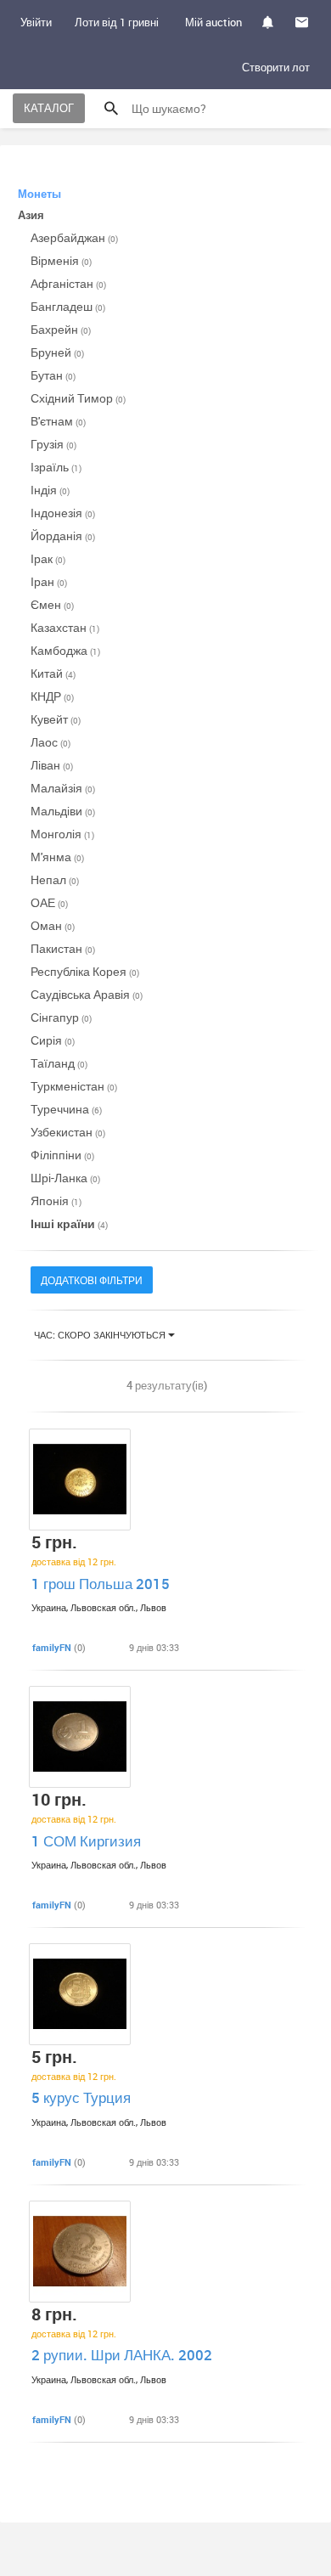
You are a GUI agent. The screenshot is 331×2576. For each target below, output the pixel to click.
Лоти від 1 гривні (117, 22)
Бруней (57, 352)
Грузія (53, 444)
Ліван (52, 765)
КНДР (52, 696)
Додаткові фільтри (92, 1280)
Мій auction (213, 22)
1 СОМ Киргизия (86, 1841)
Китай (53, 673)
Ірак (48, 558)
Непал (55, 879)
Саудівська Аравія (87, 994)
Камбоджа (65, 650)
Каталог (49, 108)
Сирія (53, 1040)
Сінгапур (61, 1017)
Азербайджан (74, 237)
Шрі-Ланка (65, 1178)
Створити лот (276, 67)
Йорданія (63, 535)
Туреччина (66, 1109)
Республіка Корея (85, 971)
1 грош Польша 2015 (101, 1584)
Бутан (53, 375)
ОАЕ (49, 902)
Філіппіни (62, 1155)
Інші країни (69, 1223)
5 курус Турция (81, 2097)
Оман (53, 925)
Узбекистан (68, 1132)
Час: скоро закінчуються (101, 1335)
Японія (56, 1201)
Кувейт (56, 719)
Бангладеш (68, 306)
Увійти (36, 22)
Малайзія (63, 788)
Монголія (62, 834)
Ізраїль (56, 467)
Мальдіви (63, 811)
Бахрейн (61, 329)
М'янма (57, 857)
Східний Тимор (78, 398)
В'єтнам (58, 421)
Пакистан (63, 948)
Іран (49, 581)
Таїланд (59, 1063)
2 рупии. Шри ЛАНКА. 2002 (122, 2355)
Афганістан (68, 283)
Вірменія (61, 260)
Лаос (50, 742)
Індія (50, 490)
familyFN (52, 1647)
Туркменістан (74, 1086)
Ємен (52, 604)
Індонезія (63, 513)
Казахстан (65, 627)
